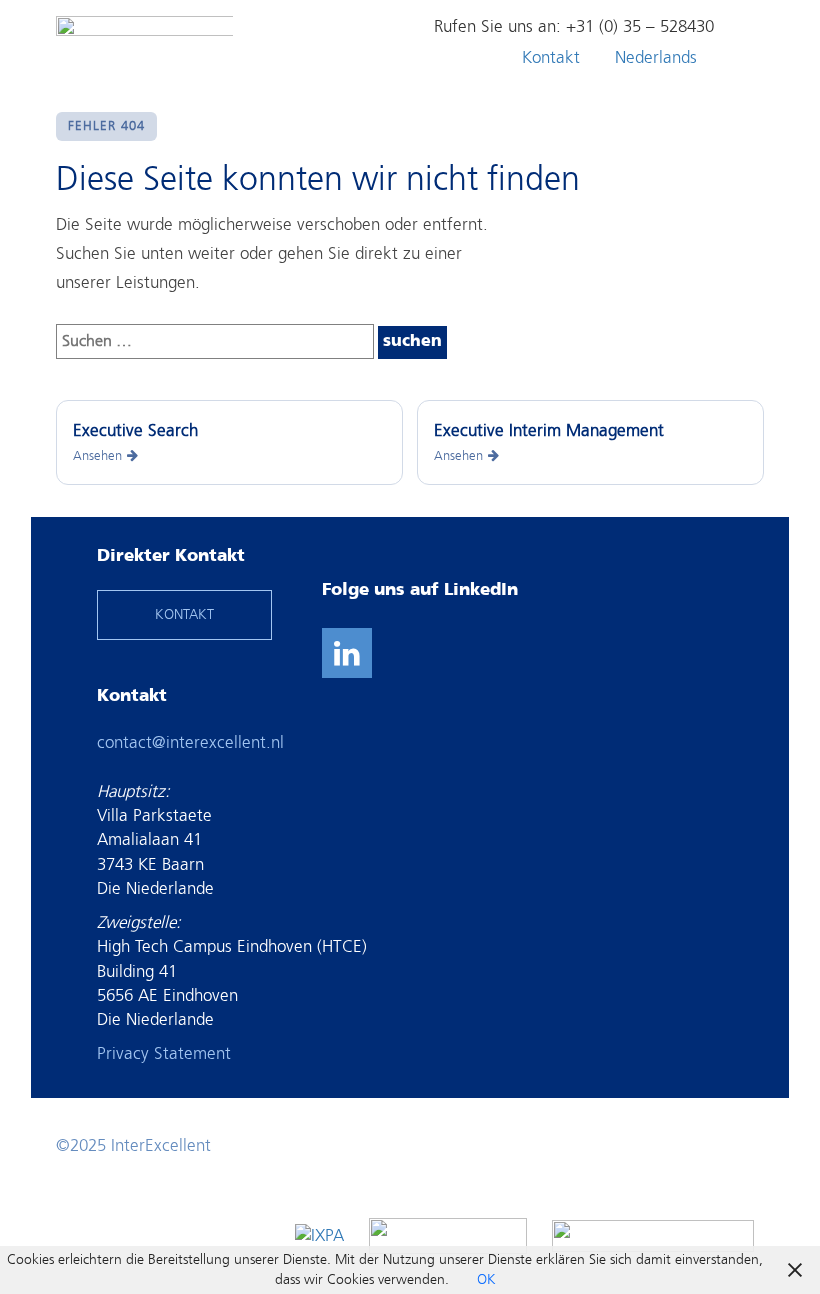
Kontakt (551, 57)
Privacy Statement (164, 1053)
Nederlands (656, 57)
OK (486, 1279)
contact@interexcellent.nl (190, 742)
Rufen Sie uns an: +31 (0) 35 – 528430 (574, 26)
